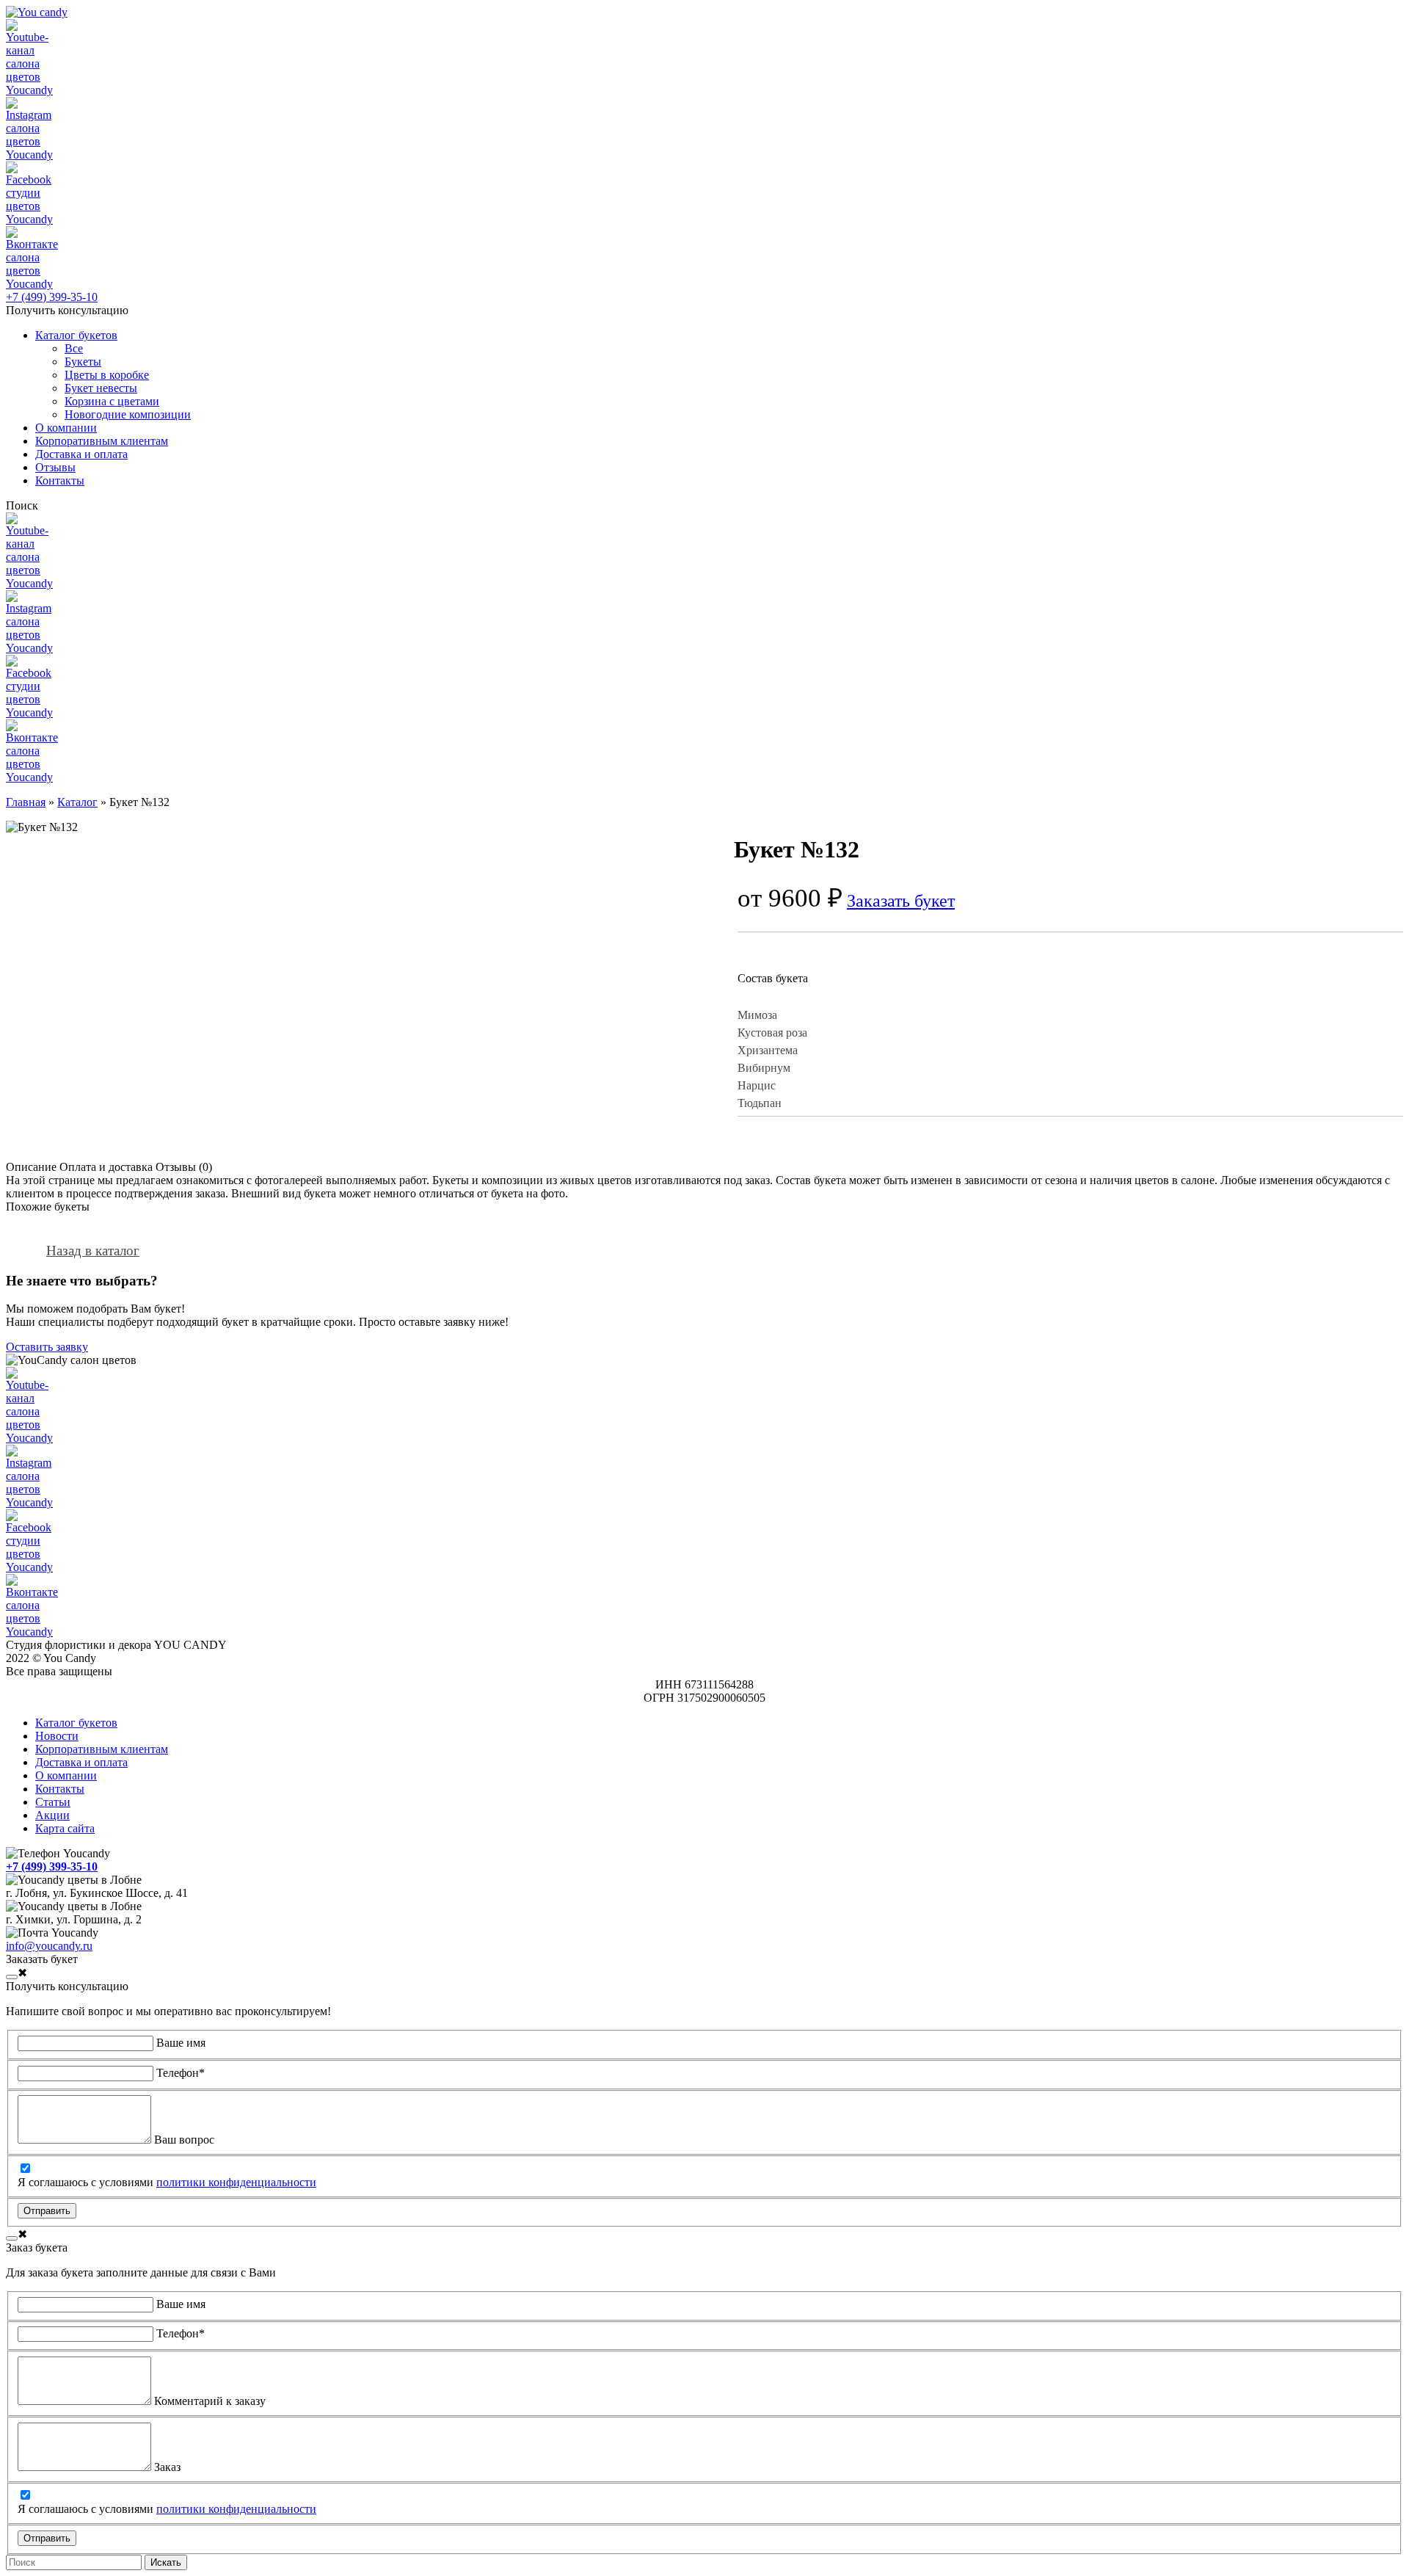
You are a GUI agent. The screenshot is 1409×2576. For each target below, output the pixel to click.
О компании (66, 1775)
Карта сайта (65, 1828)
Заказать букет (901, 901)
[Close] (12, 1977)
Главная (26, 802)
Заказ (167, 2467)
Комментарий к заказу (210, 2401)
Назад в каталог (93, 1251)
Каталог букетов (76, 1723)
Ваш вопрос (184, 2140)
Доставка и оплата (81, 1762)
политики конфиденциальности (236, 2182)
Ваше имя (181, 2043)
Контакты (60, 1789)
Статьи (53, 1802)
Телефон (181, 2073)
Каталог (77, 802)
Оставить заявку (47, 1347)
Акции (52, 1815)
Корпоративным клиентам (102, 1749)
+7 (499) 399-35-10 (52, 297)
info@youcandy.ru (49, 1946)
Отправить (47, 2211)
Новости (57, 1736)
